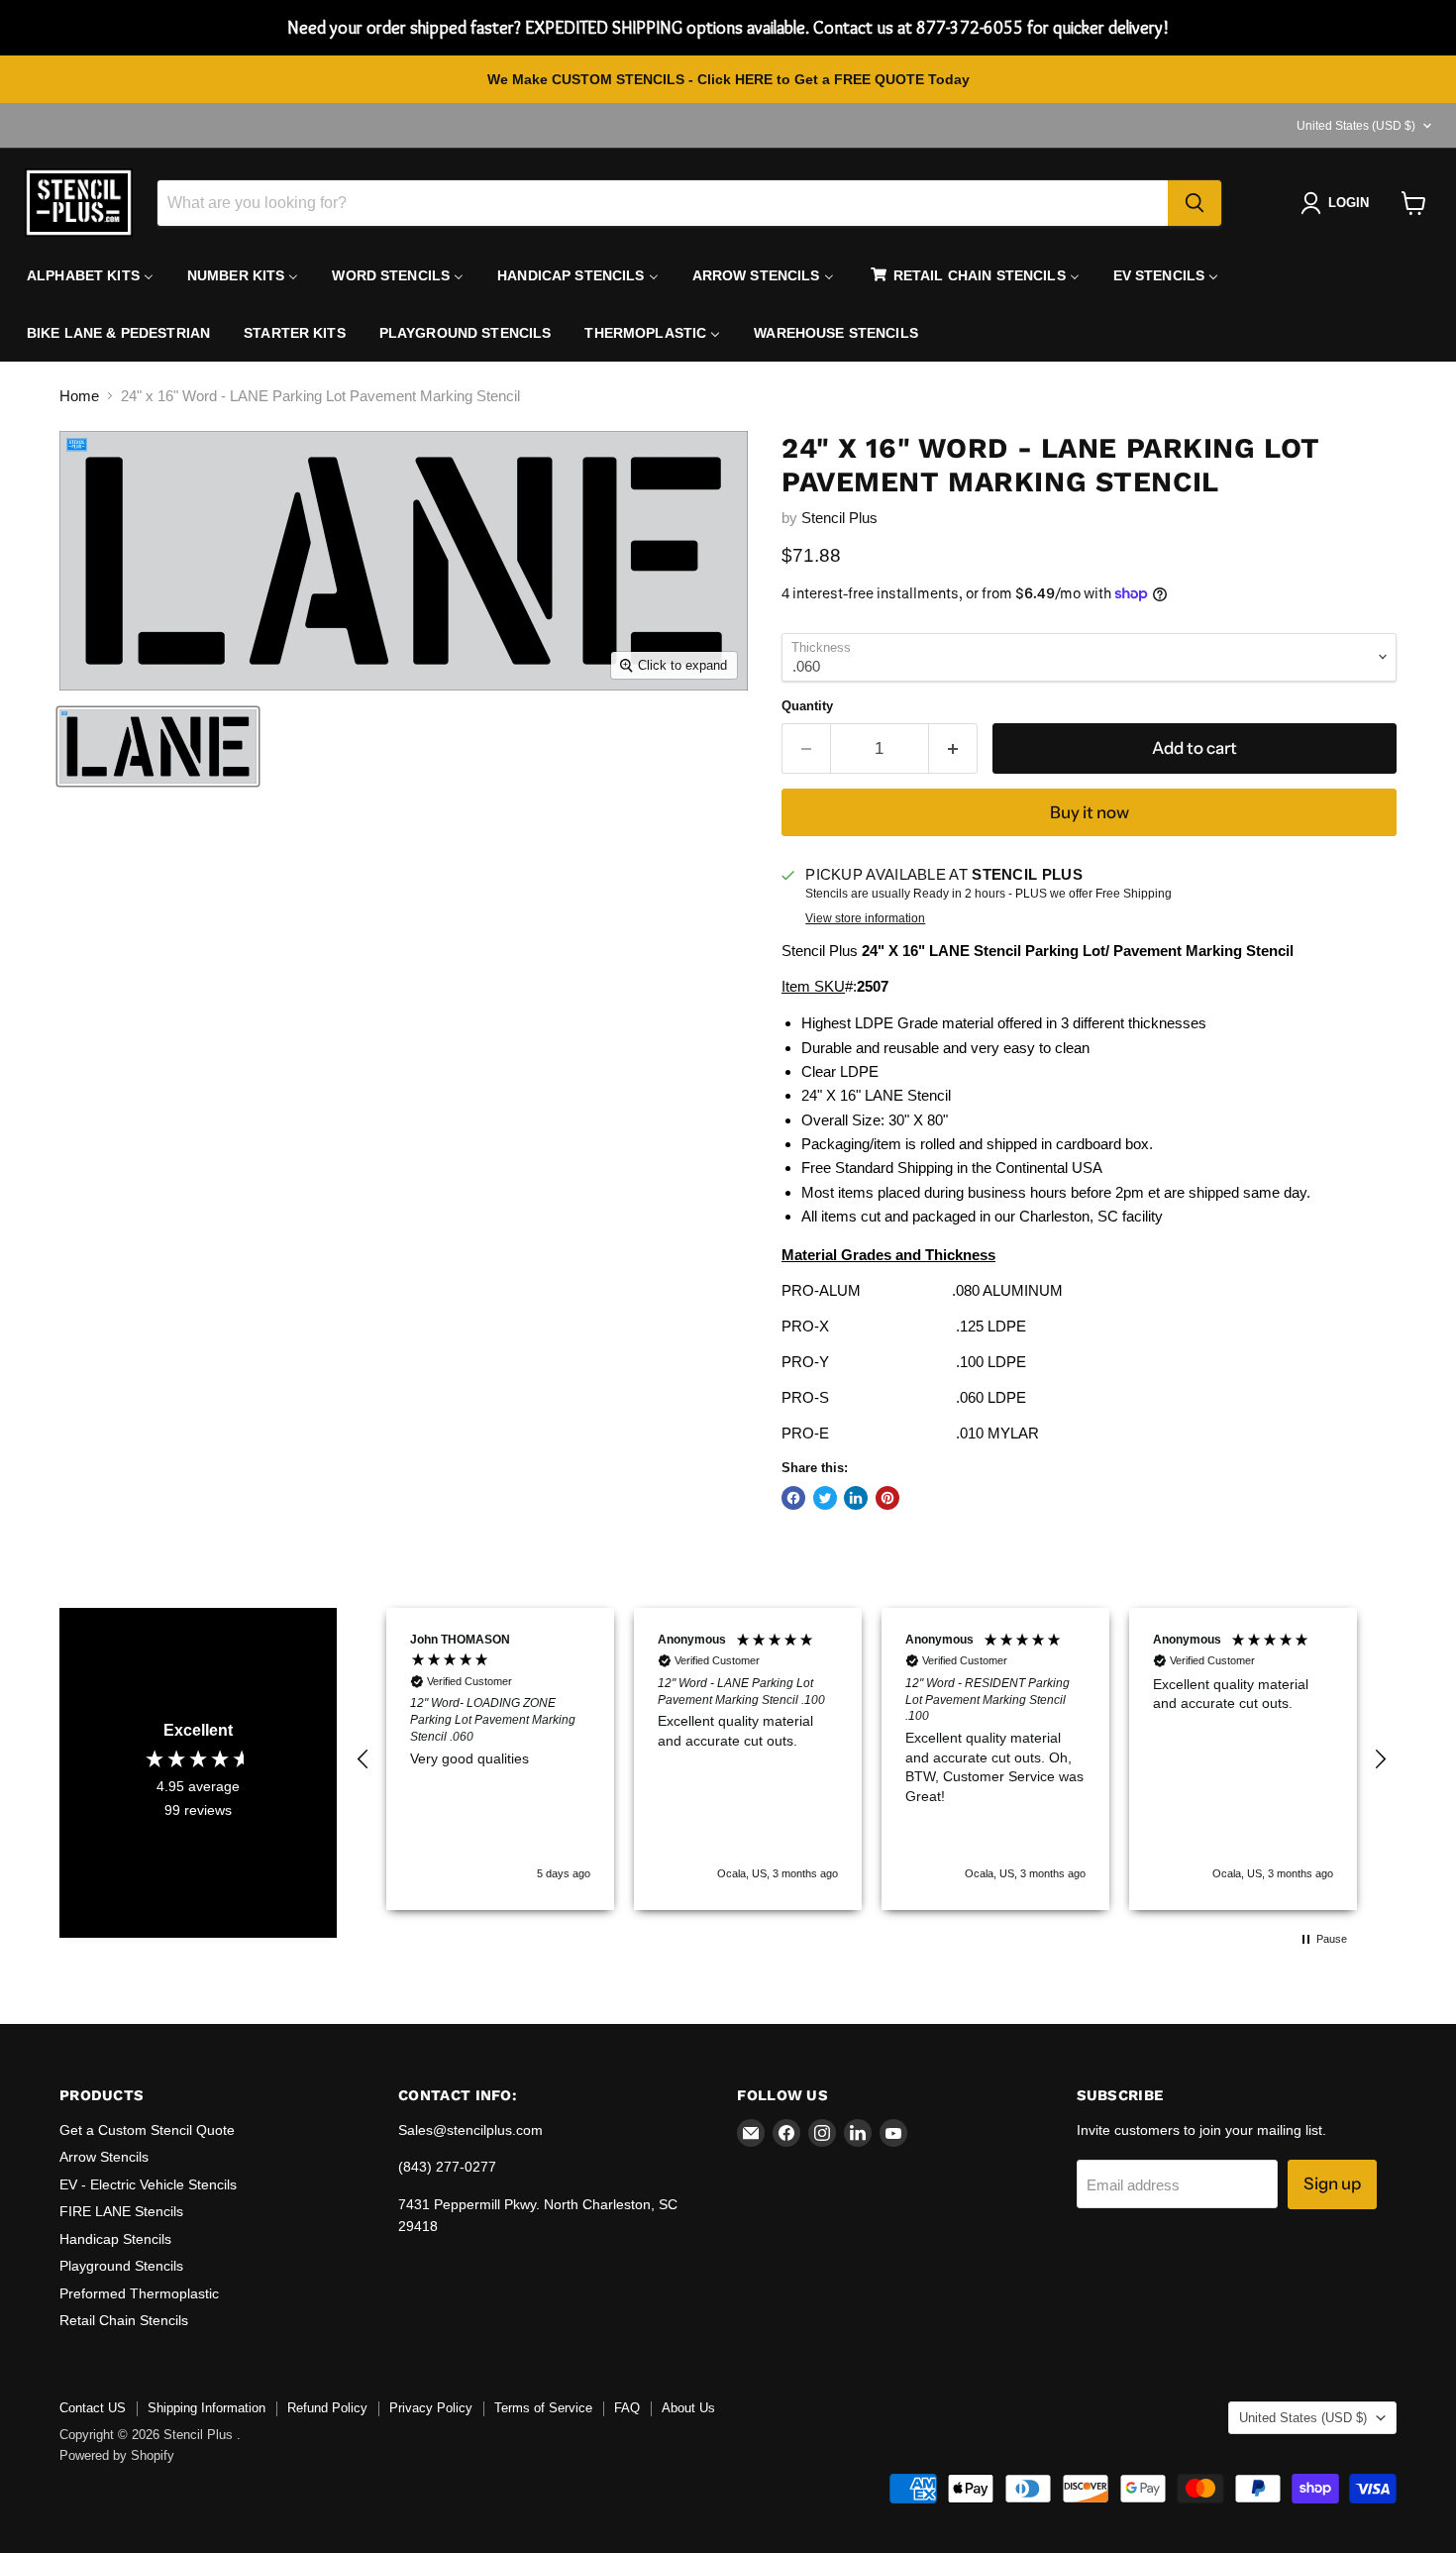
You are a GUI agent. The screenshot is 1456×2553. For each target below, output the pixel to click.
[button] (364, 1759)
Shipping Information (207, 2408)
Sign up (1332, 2183)
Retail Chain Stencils (124, 2320)
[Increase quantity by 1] (953, 748)
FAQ (627, 2408)
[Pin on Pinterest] (887, 1498)
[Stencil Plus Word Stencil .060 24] (158, 746)
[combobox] (663, 203)
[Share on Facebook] (793, 1498)
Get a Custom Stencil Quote (147, 2130)
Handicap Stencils (115, 2239)
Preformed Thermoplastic (139, 2293)
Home (79, 396)
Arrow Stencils (104, 2157)
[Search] (1195, 203)
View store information (865, 918)
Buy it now (1090, 812)
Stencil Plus (839, 518)
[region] (872, 1759)
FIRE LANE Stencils (121, 2211)
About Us (688, 2408)
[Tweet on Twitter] (825, 1498)
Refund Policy (327, 2408)
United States (1356, 126)
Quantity (807, 706)
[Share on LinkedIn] (856, 1498)
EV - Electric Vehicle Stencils (148, 2184)
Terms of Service (543, 2408)
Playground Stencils (121, 2266)
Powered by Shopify (117, 2455)
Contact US (93, 2408)
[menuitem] (90, 275)
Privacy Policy (431, 2408)
